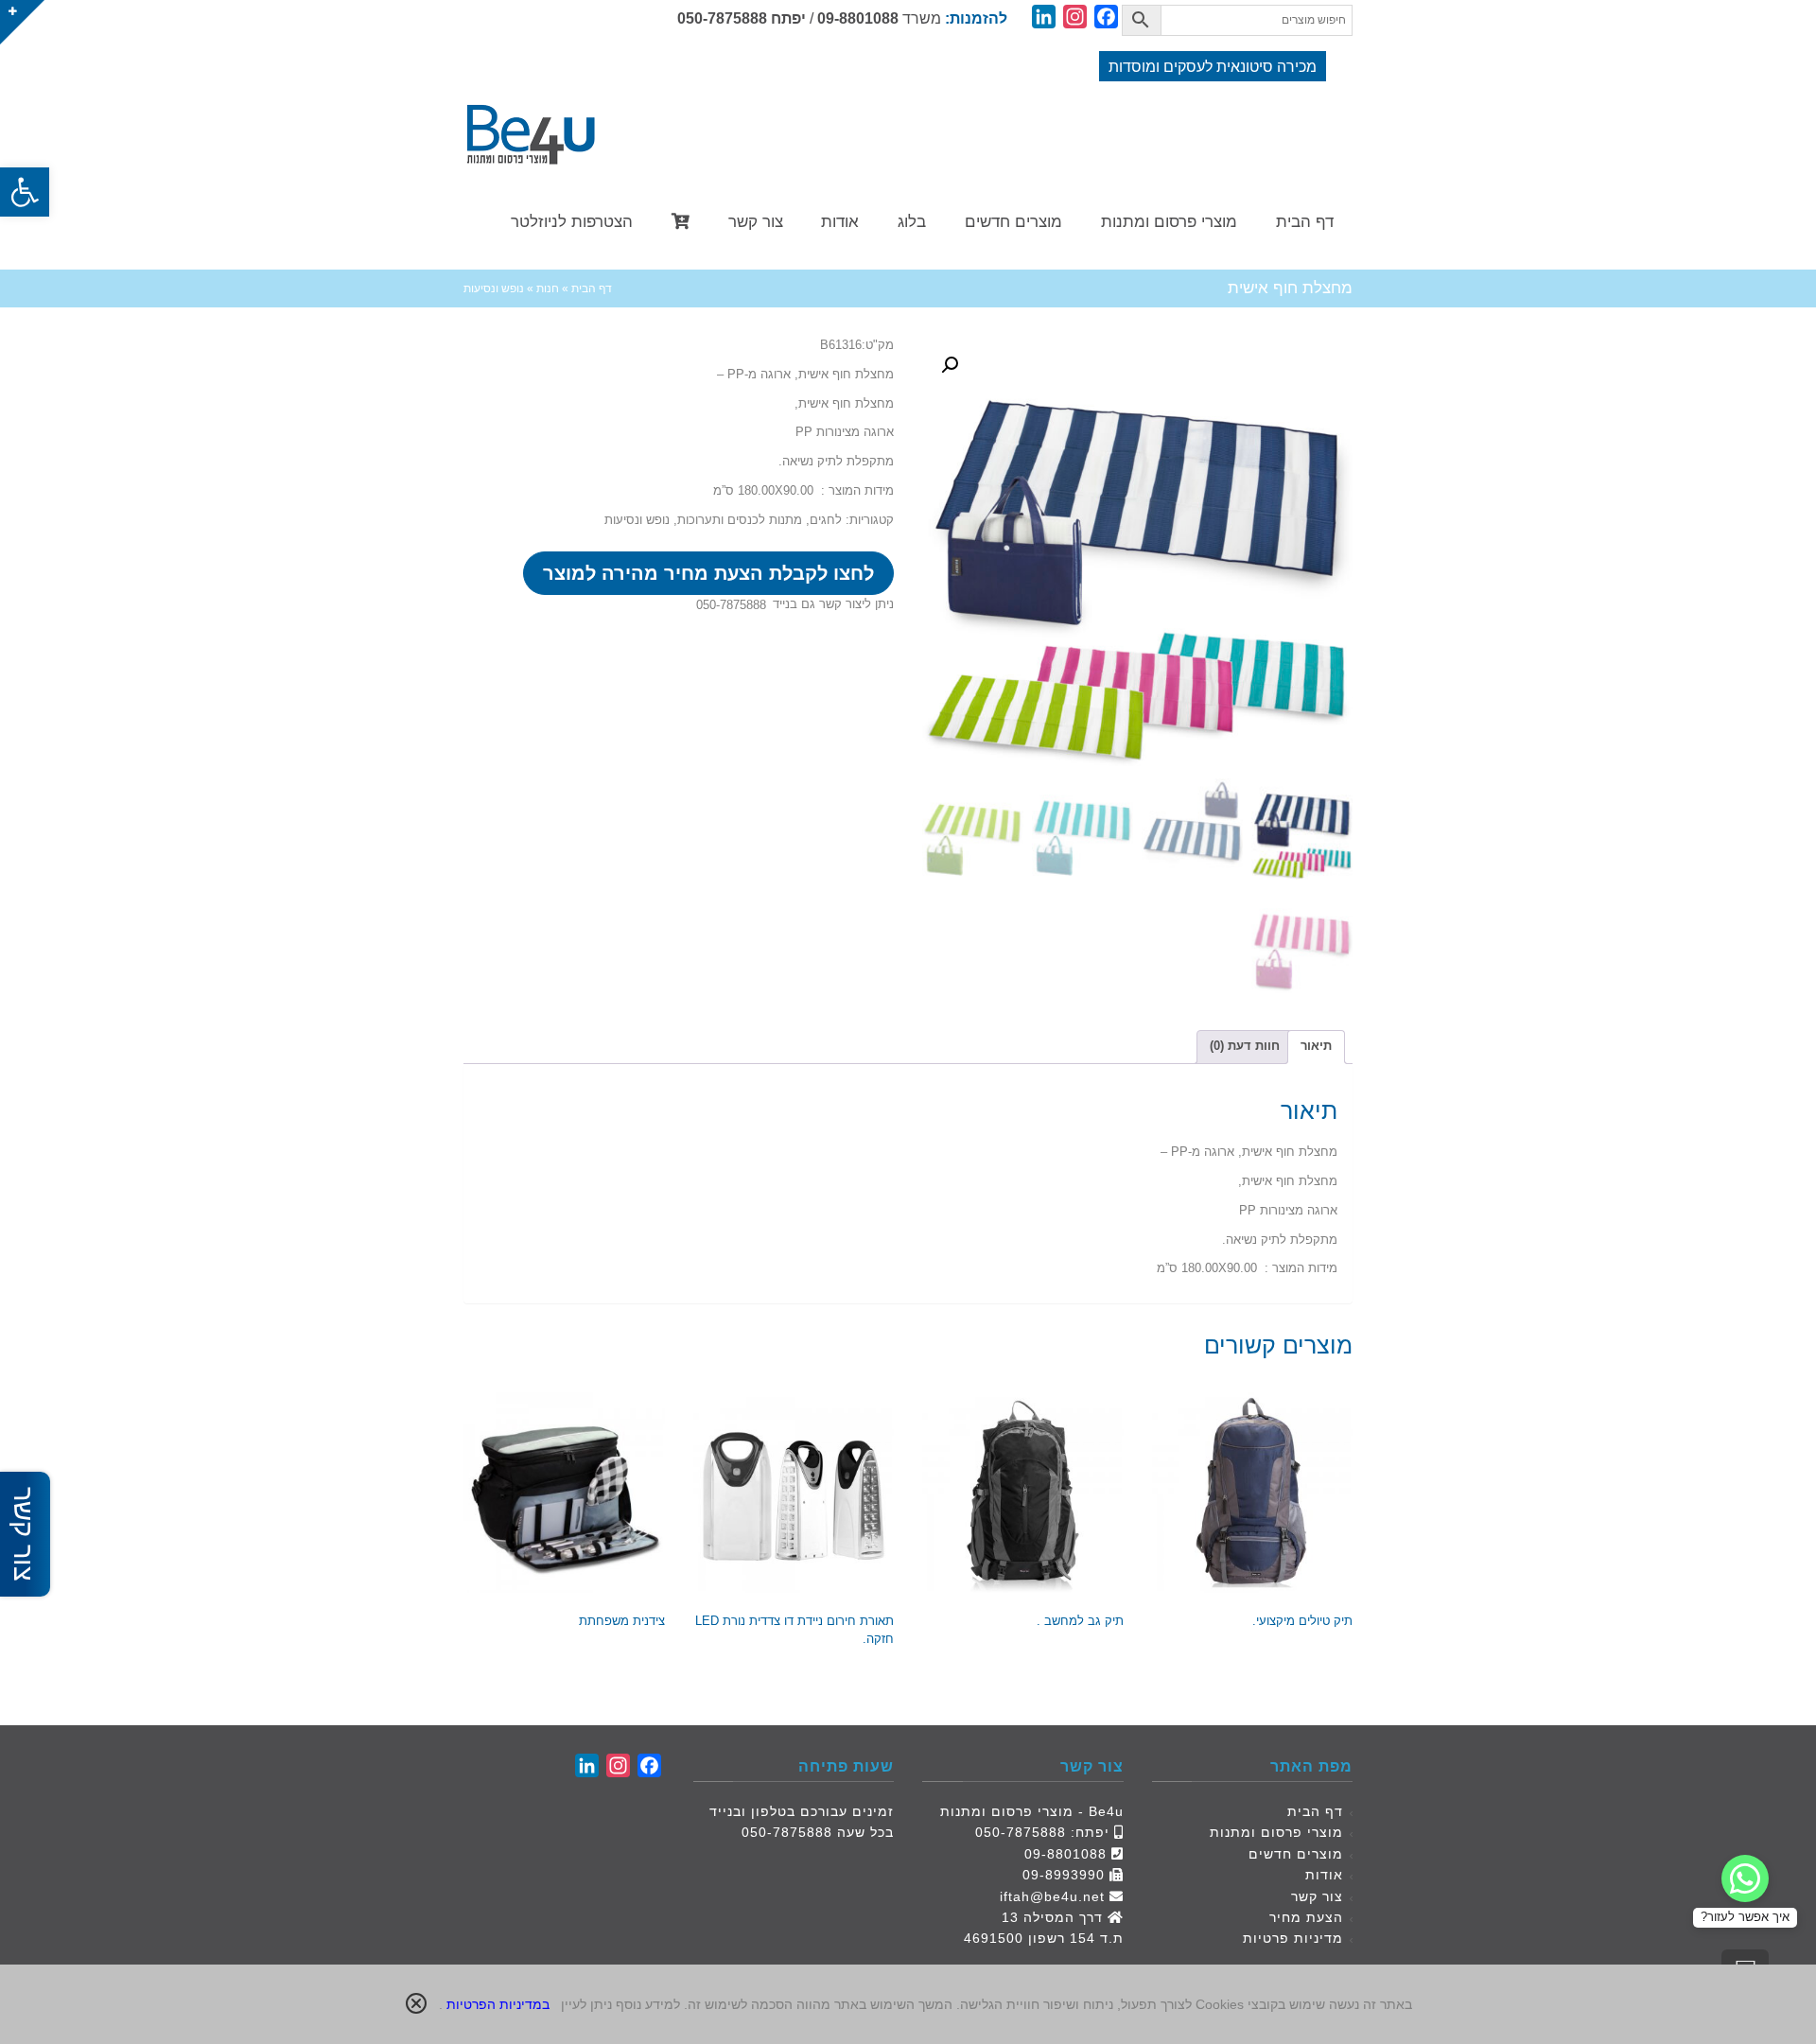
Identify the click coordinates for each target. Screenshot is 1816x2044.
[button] (25, 192)
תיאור (1316, 1046)
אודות (1324, 1875)
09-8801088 (858, 18)
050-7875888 (722, 18)
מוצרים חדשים (1296, 1854)
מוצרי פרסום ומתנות (1276, 1832)
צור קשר (1317, 1896)
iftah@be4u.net (1052, 1896)
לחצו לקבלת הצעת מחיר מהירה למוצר (708, 573)
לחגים (826, 520)
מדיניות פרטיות (1293, 1938)
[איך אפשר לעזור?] (1745, 1878)
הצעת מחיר (1306, 1917)
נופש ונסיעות (637, 520)
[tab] (1316, 1047)
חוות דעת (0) (1245, 1046)
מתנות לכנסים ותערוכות (740, 520)
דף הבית (1315, 1811)
